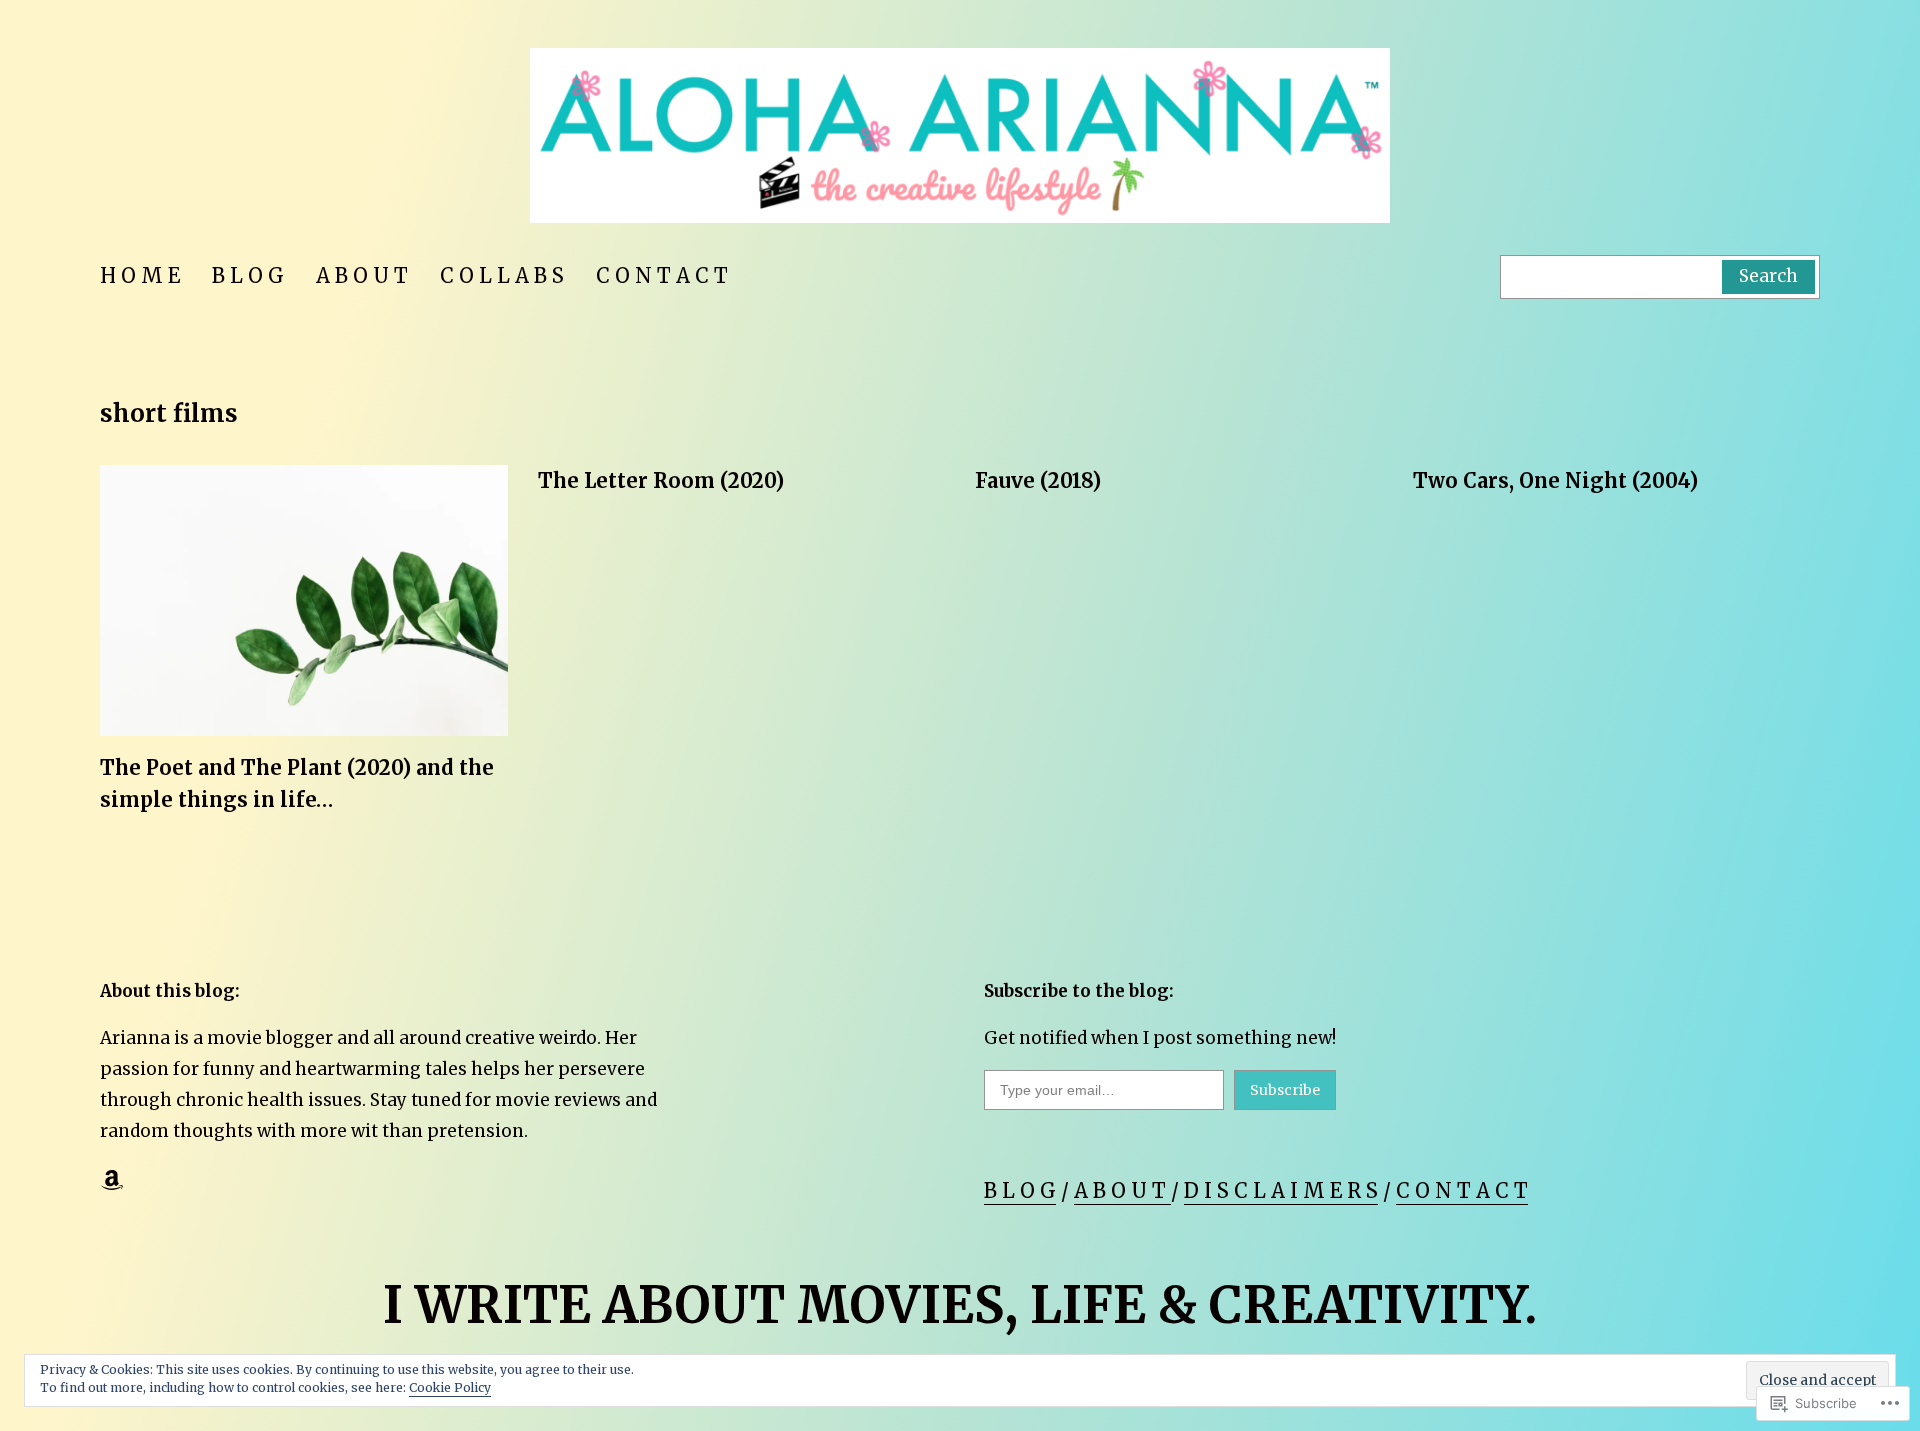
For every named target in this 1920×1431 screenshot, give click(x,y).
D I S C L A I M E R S (1281, 1190)
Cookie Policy (450, 1387)
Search (1768, 276)
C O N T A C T (1462, 1190)
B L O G (1020, 1190)
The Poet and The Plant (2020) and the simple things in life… (297, 783)
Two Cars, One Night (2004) (1555, 480)
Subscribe (1285, 1090)
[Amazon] (112, 1180)
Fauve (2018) (1038, 480)
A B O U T (1122, 1190)
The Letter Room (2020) (661, 480)
